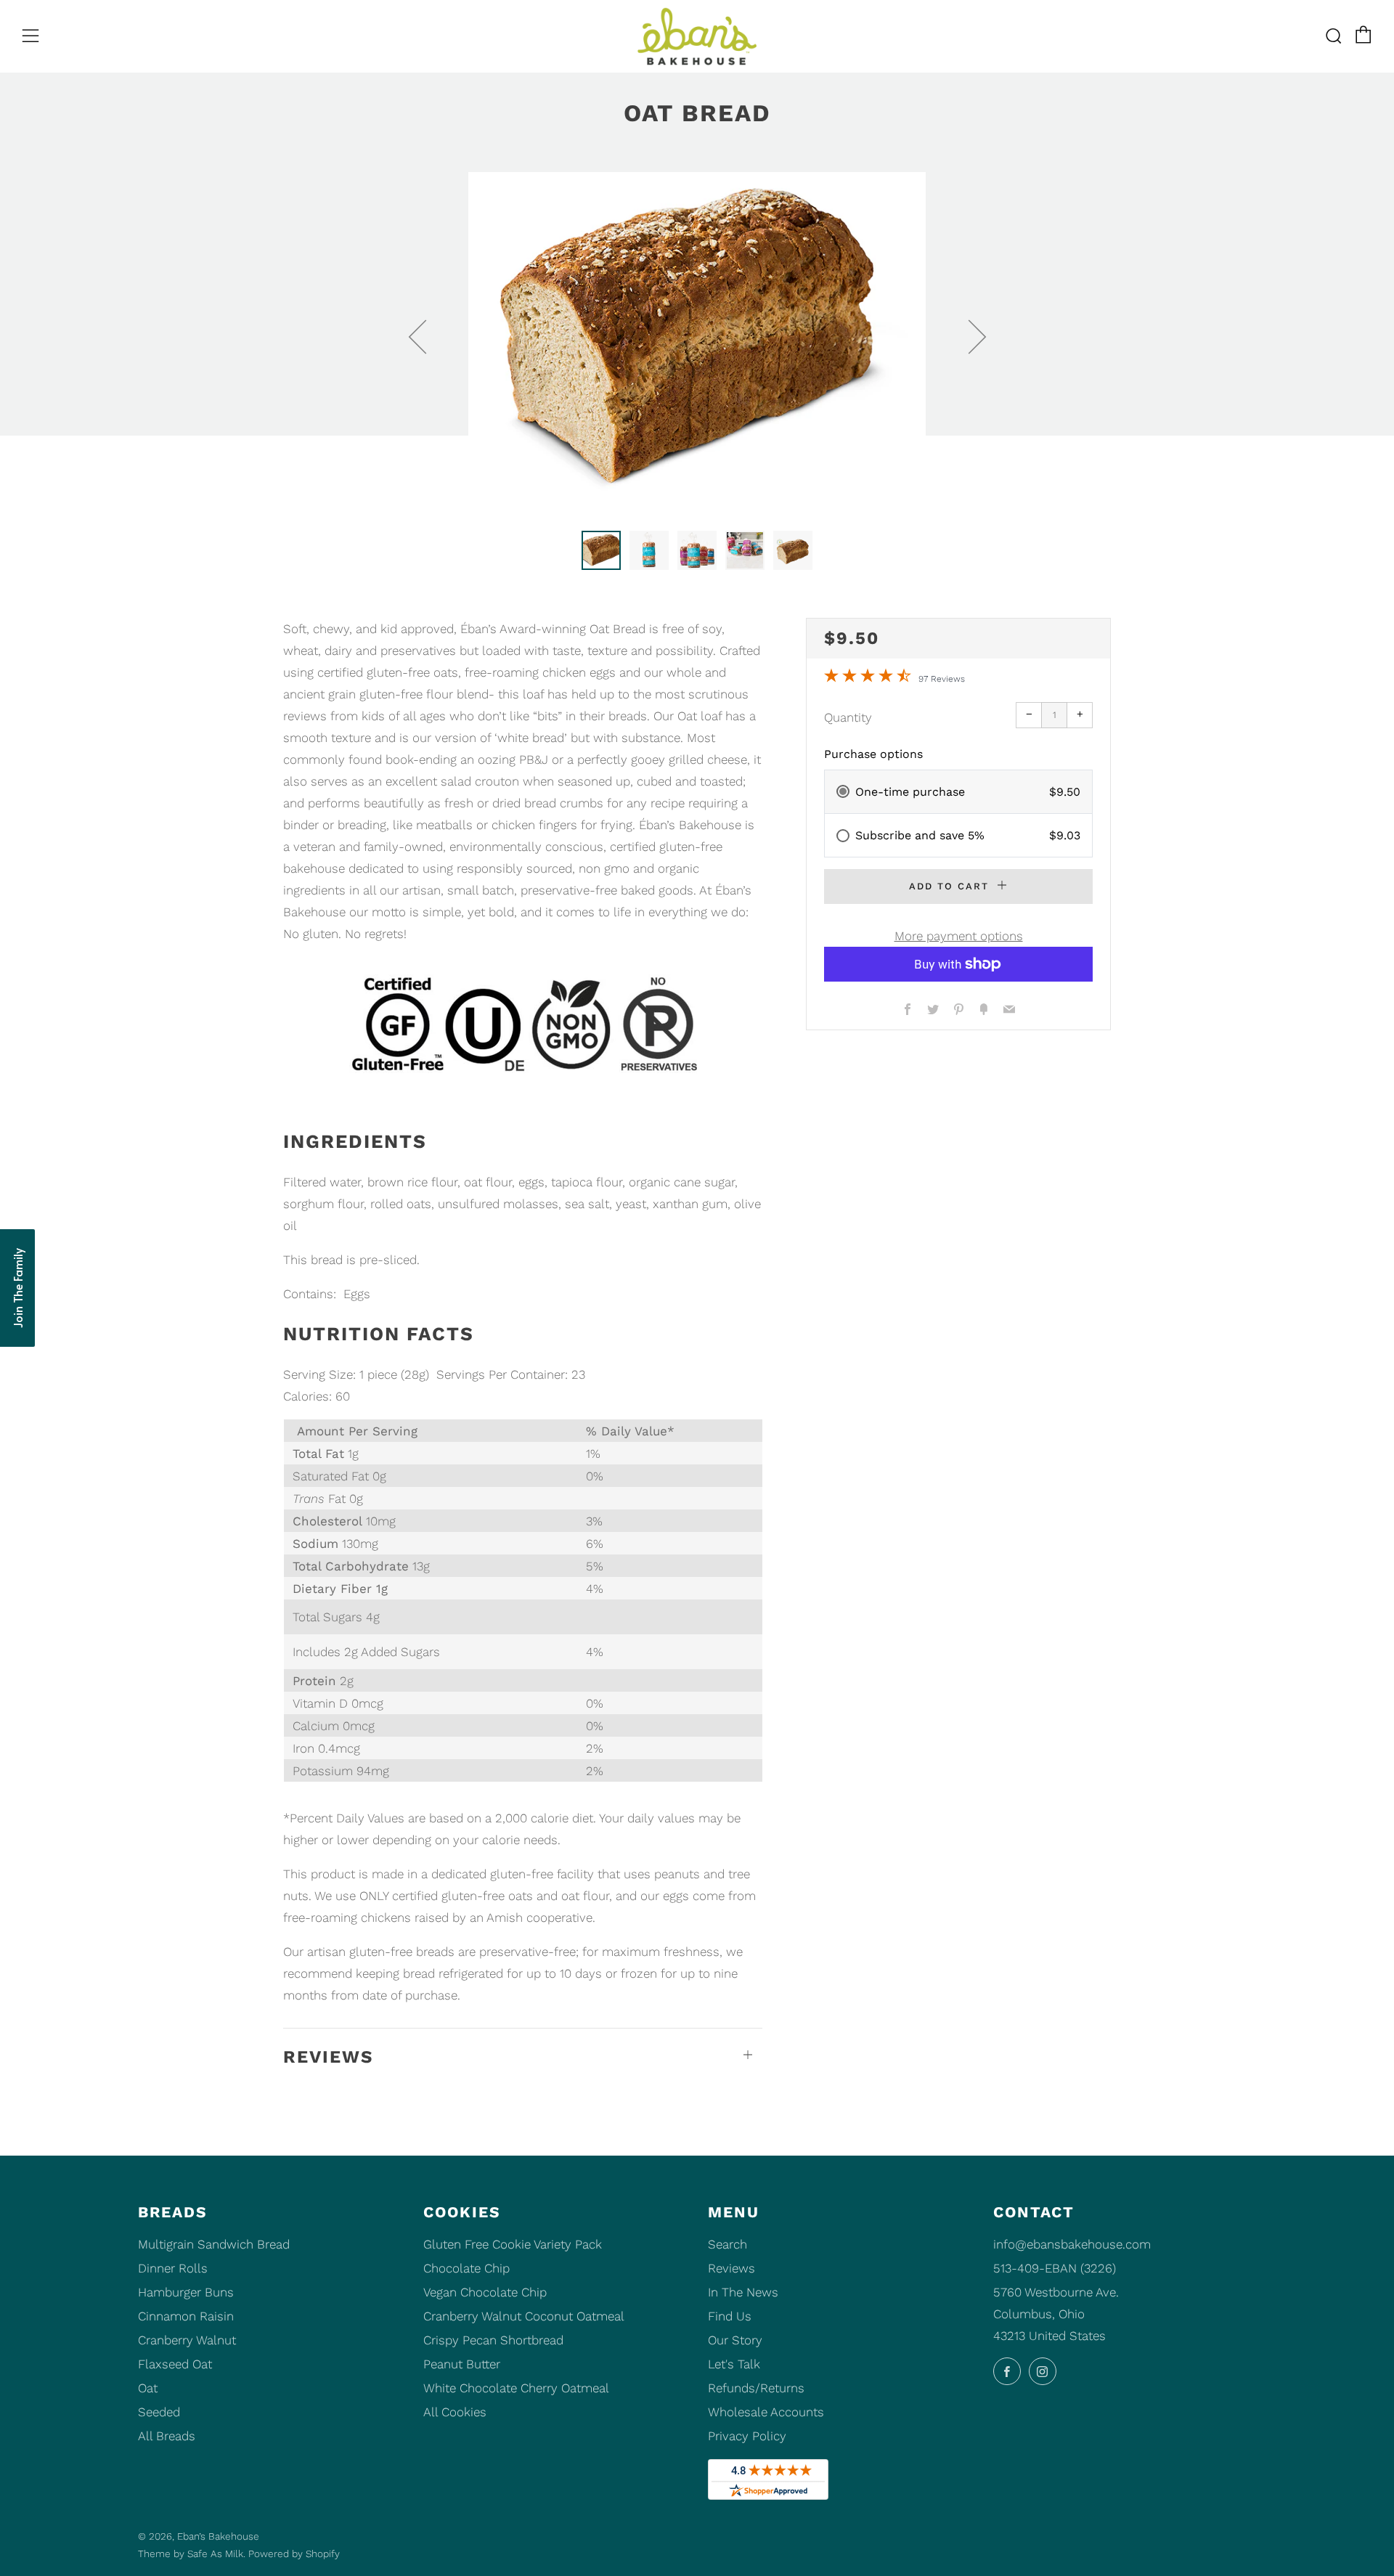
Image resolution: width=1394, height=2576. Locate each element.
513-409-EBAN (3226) (1055, 2268)
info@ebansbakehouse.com (1072, 2244)
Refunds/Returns (756, 2388)
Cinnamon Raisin (186, 2316)
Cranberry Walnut (187, 2340)
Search (727, 2244)
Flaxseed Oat (175, 2364)
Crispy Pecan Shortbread (493, 2340)
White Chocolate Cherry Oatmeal (516, 2388)
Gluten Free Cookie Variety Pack (513, 2244)
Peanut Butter (462, 2364)
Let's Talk (734, 2364)
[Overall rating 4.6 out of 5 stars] (868, 678)
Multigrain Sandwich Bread (214, 2244)
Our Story (735, 2340)
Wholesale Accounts (766, 2412)
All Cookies (455, 2412)
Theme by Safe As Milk (191, 2553)
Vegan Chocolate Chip (485, 2292)
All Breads (167, 2436)
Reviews (731, 2268)
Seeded (159, 2412)
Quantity (848, 717)
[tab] (601, 550)
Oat (148, 2388)
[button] (17, 1288)
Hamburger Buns (186, 2292)
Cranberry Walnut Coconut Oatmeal (524, 2316)
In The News (743, 2292)
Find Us (730, 2316)
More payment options (959, 936)
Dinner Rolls (173, 2268)
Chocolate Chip (466, 2268)
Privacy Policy (747, 2436)
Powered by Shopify (294, 2553)
